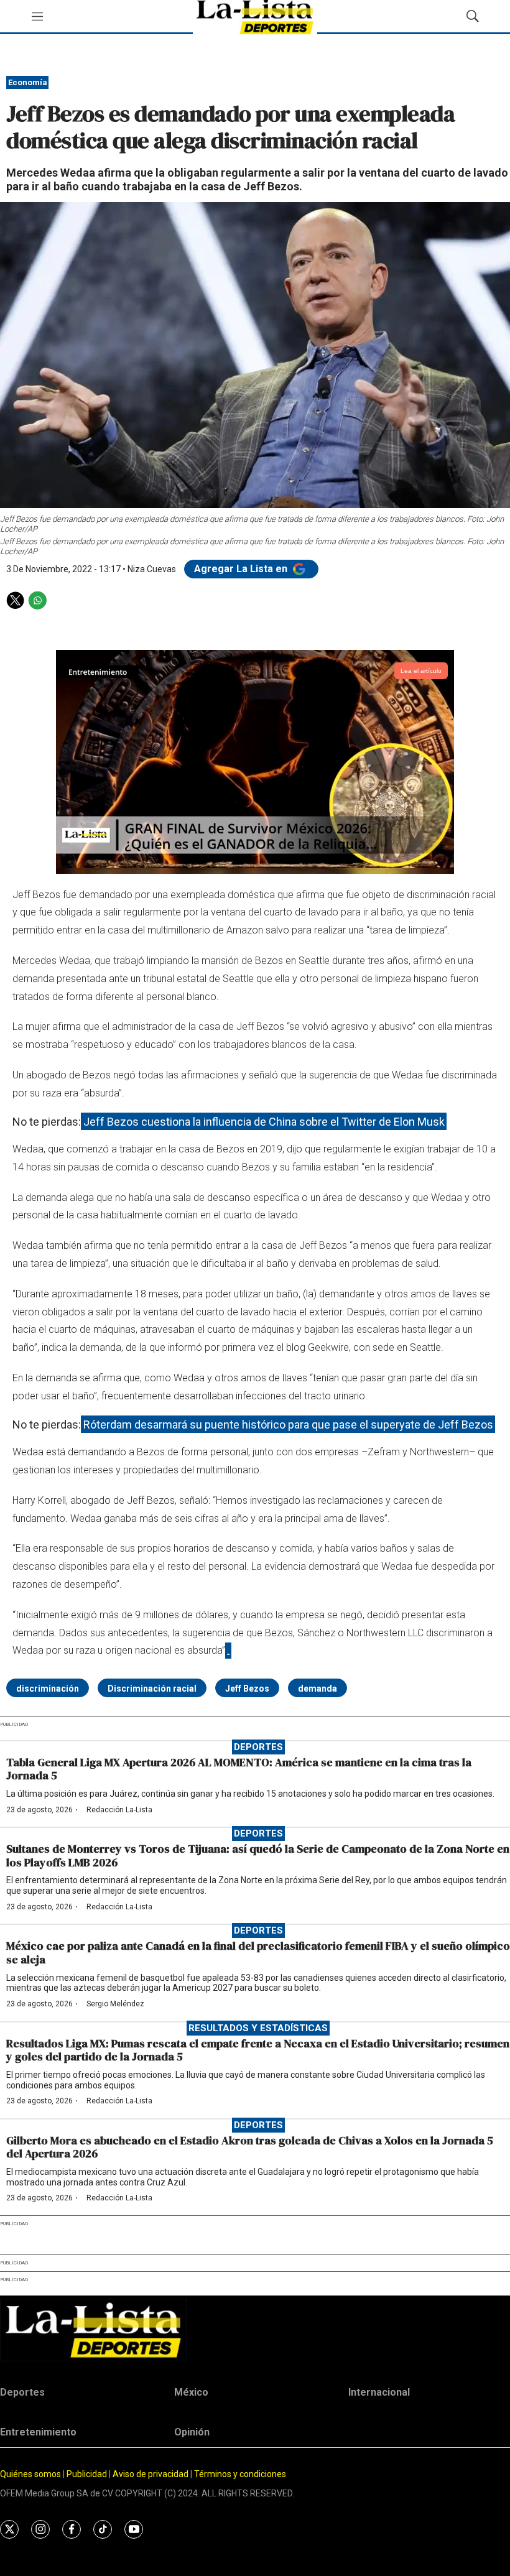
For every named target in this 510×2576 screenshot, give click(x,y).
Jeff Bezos (247, 1689)
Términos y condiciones (240, 2474)
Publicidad (88, 2474)
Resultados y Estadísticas (258, 2028)
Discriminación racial (152, 1689)
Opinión (192, 2432)
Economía (28, 82)
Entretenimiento (38, 2432)
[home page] (255, 2330)
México (191, 2392)
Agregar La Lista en (242, 569)
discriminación (48, 1689)
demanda (318, 1689)
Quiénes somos (30, 2474)
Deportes (258, 1747)
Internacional (379, 2392)
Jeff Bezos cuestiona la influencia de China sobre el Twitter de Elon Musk (264, 1122)
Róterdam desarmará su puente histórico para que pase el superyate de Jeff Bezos (288, 1425)
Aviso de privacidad (151, 2474)
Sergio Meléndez (115, 2004)
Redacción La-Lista (119, 1810)
